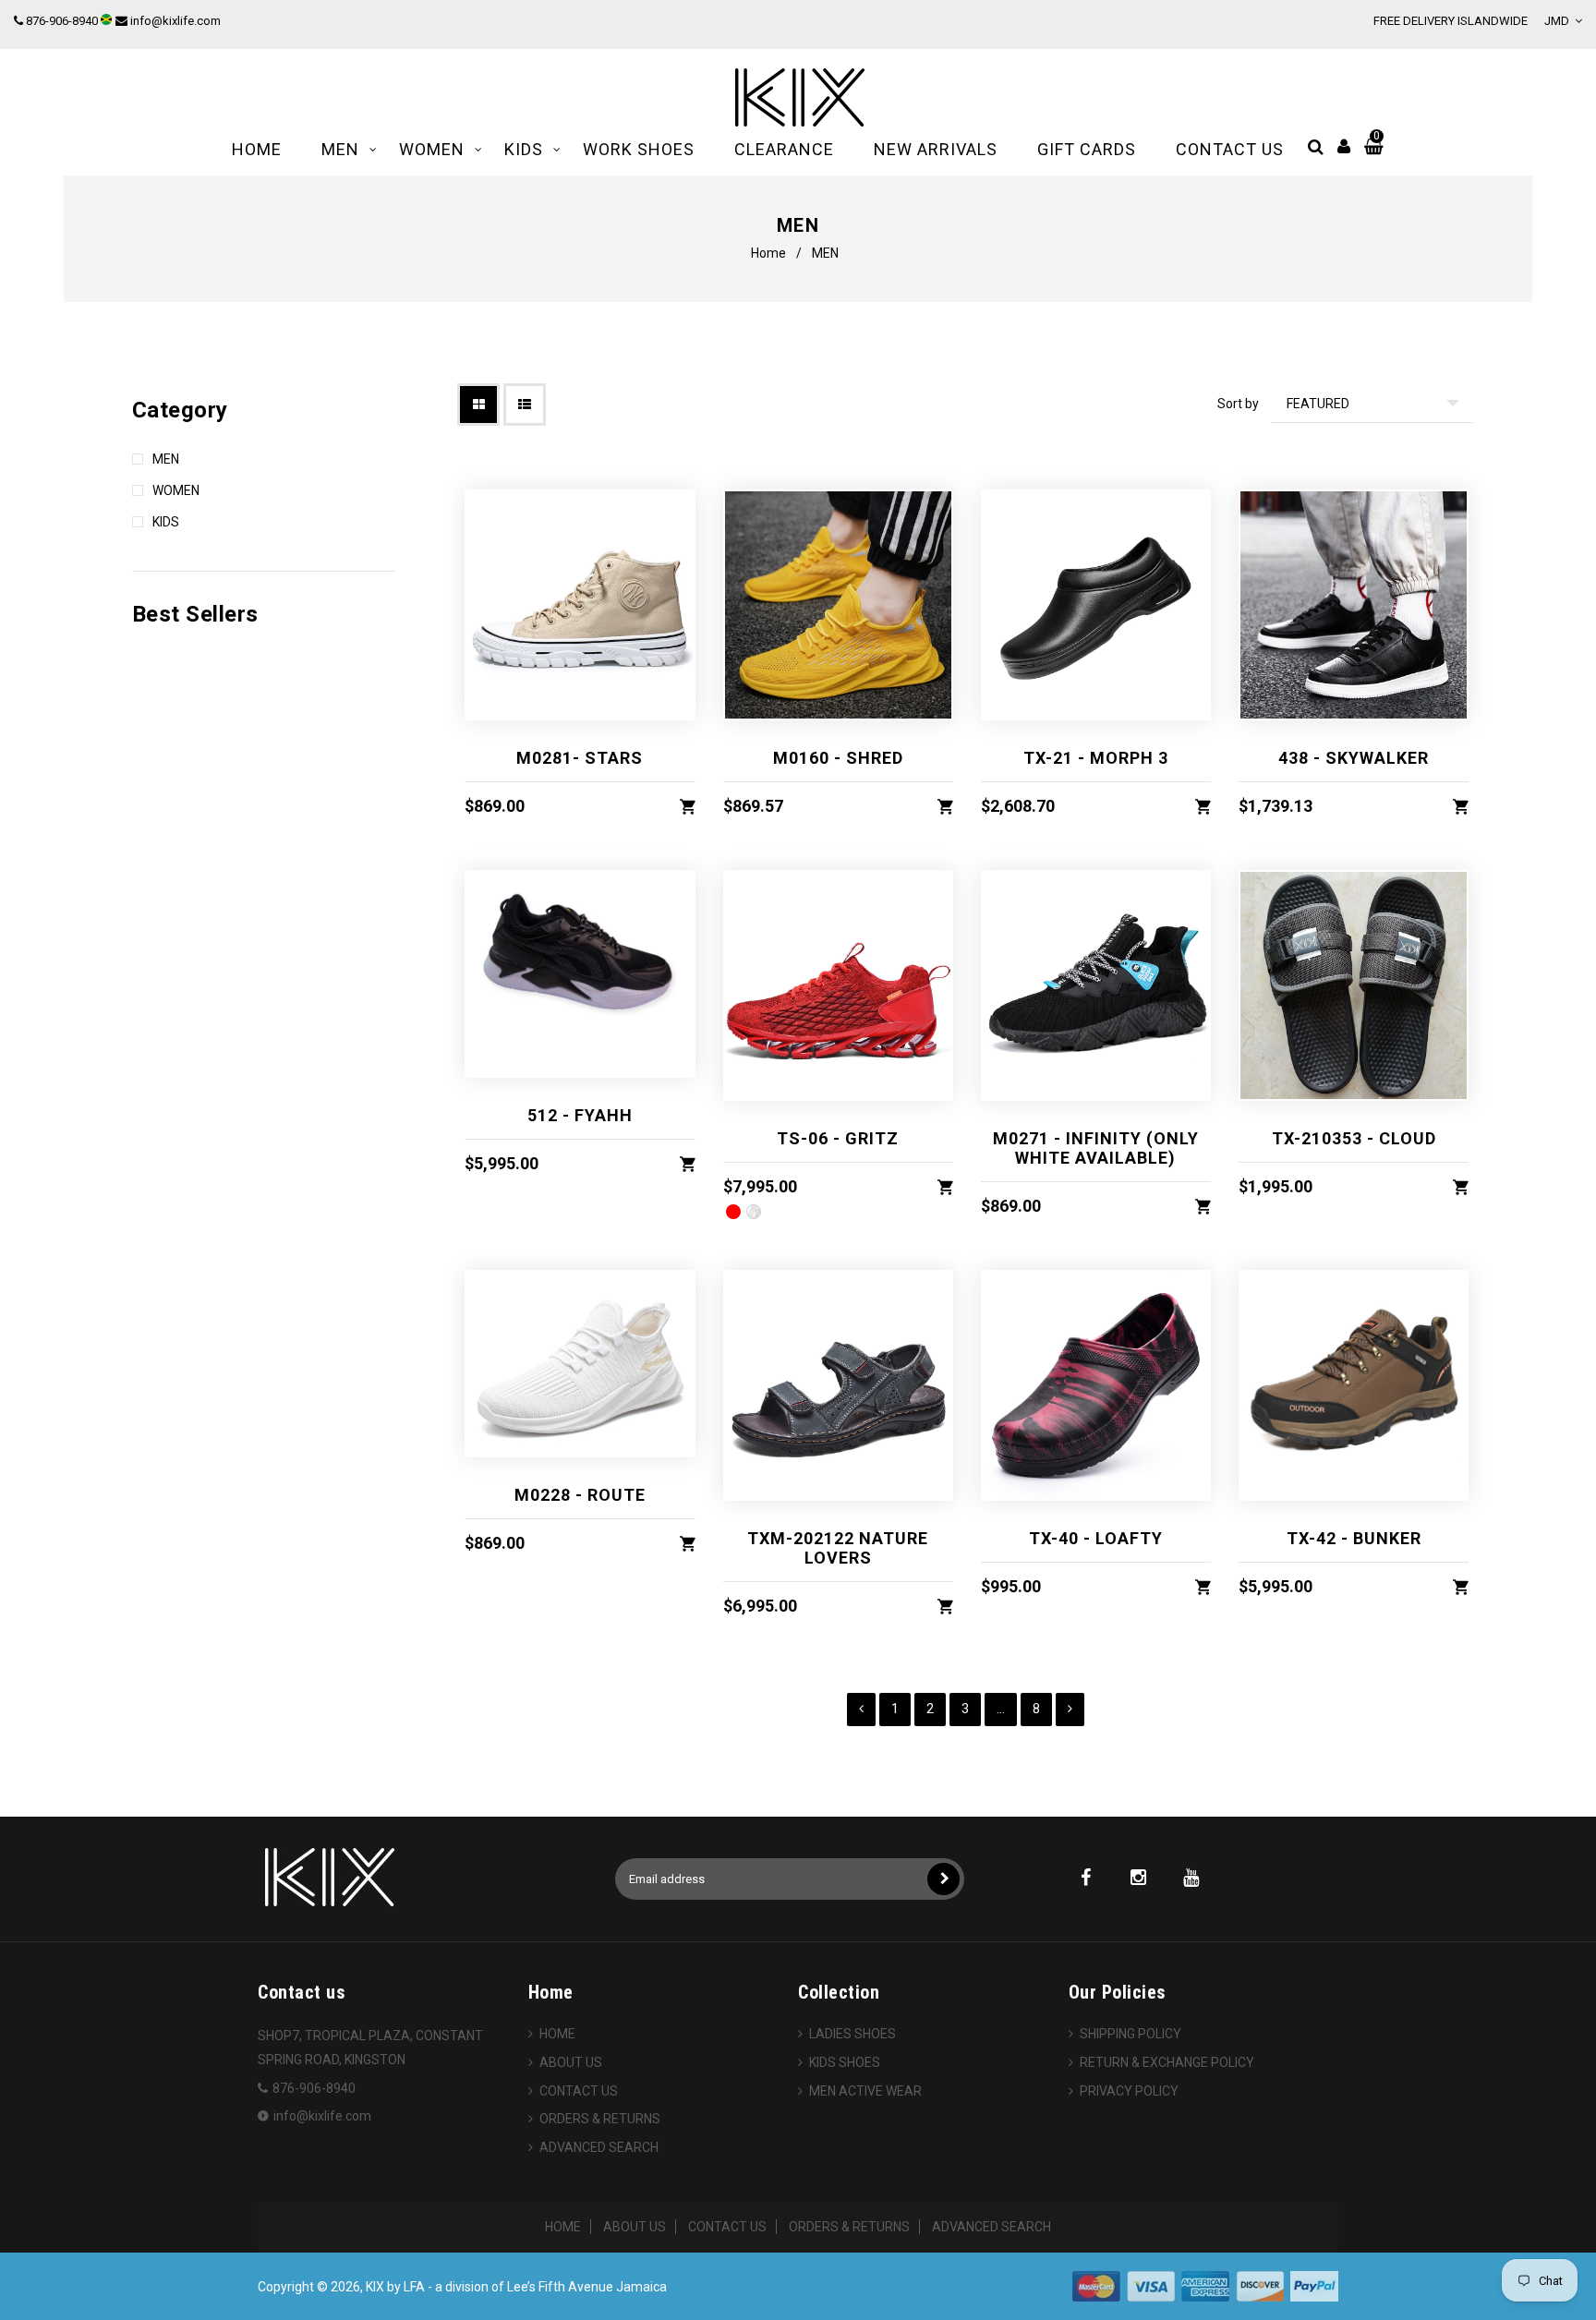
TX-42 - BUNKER (1354, 1538)
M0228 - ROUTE (580, 1495)
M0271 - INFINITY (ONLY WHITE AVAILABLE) (1096, 1148)
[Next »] (1070, 1710)
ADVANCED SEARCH (599, 2147)
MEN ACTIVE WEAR (865, 2091)
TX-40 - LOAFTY (1096, 1538)
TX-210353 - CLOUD (1354, 1138)
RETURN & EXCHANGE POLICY (1167, 2062)
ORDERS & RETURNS (600, 2119)
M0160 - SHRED (838, 758)
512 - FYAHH (580, 1115)
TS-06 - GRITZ (838, 1138)
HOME (557, 2034)
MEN (166, 459)
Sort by (1238, 404)
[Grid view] (478, 405)
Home (768, 253)
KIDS (166, 522)
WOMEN (176, 490)
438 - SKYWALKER (1354, 758)
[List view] (525, 405)
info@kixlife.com (175, 21)
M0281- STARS (580, 758)
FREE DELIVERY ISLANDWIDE (1451, 21)
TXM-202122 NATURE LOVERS (838, 1548)
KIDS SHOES (845, 2062)
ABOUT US (571, 2062)
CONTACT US (579, 2091)
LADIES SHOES (852, 2034)
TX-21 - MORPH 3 (1096, 758)
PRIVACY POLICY (1129, 2091)
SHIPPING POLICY (1130, 2034)
